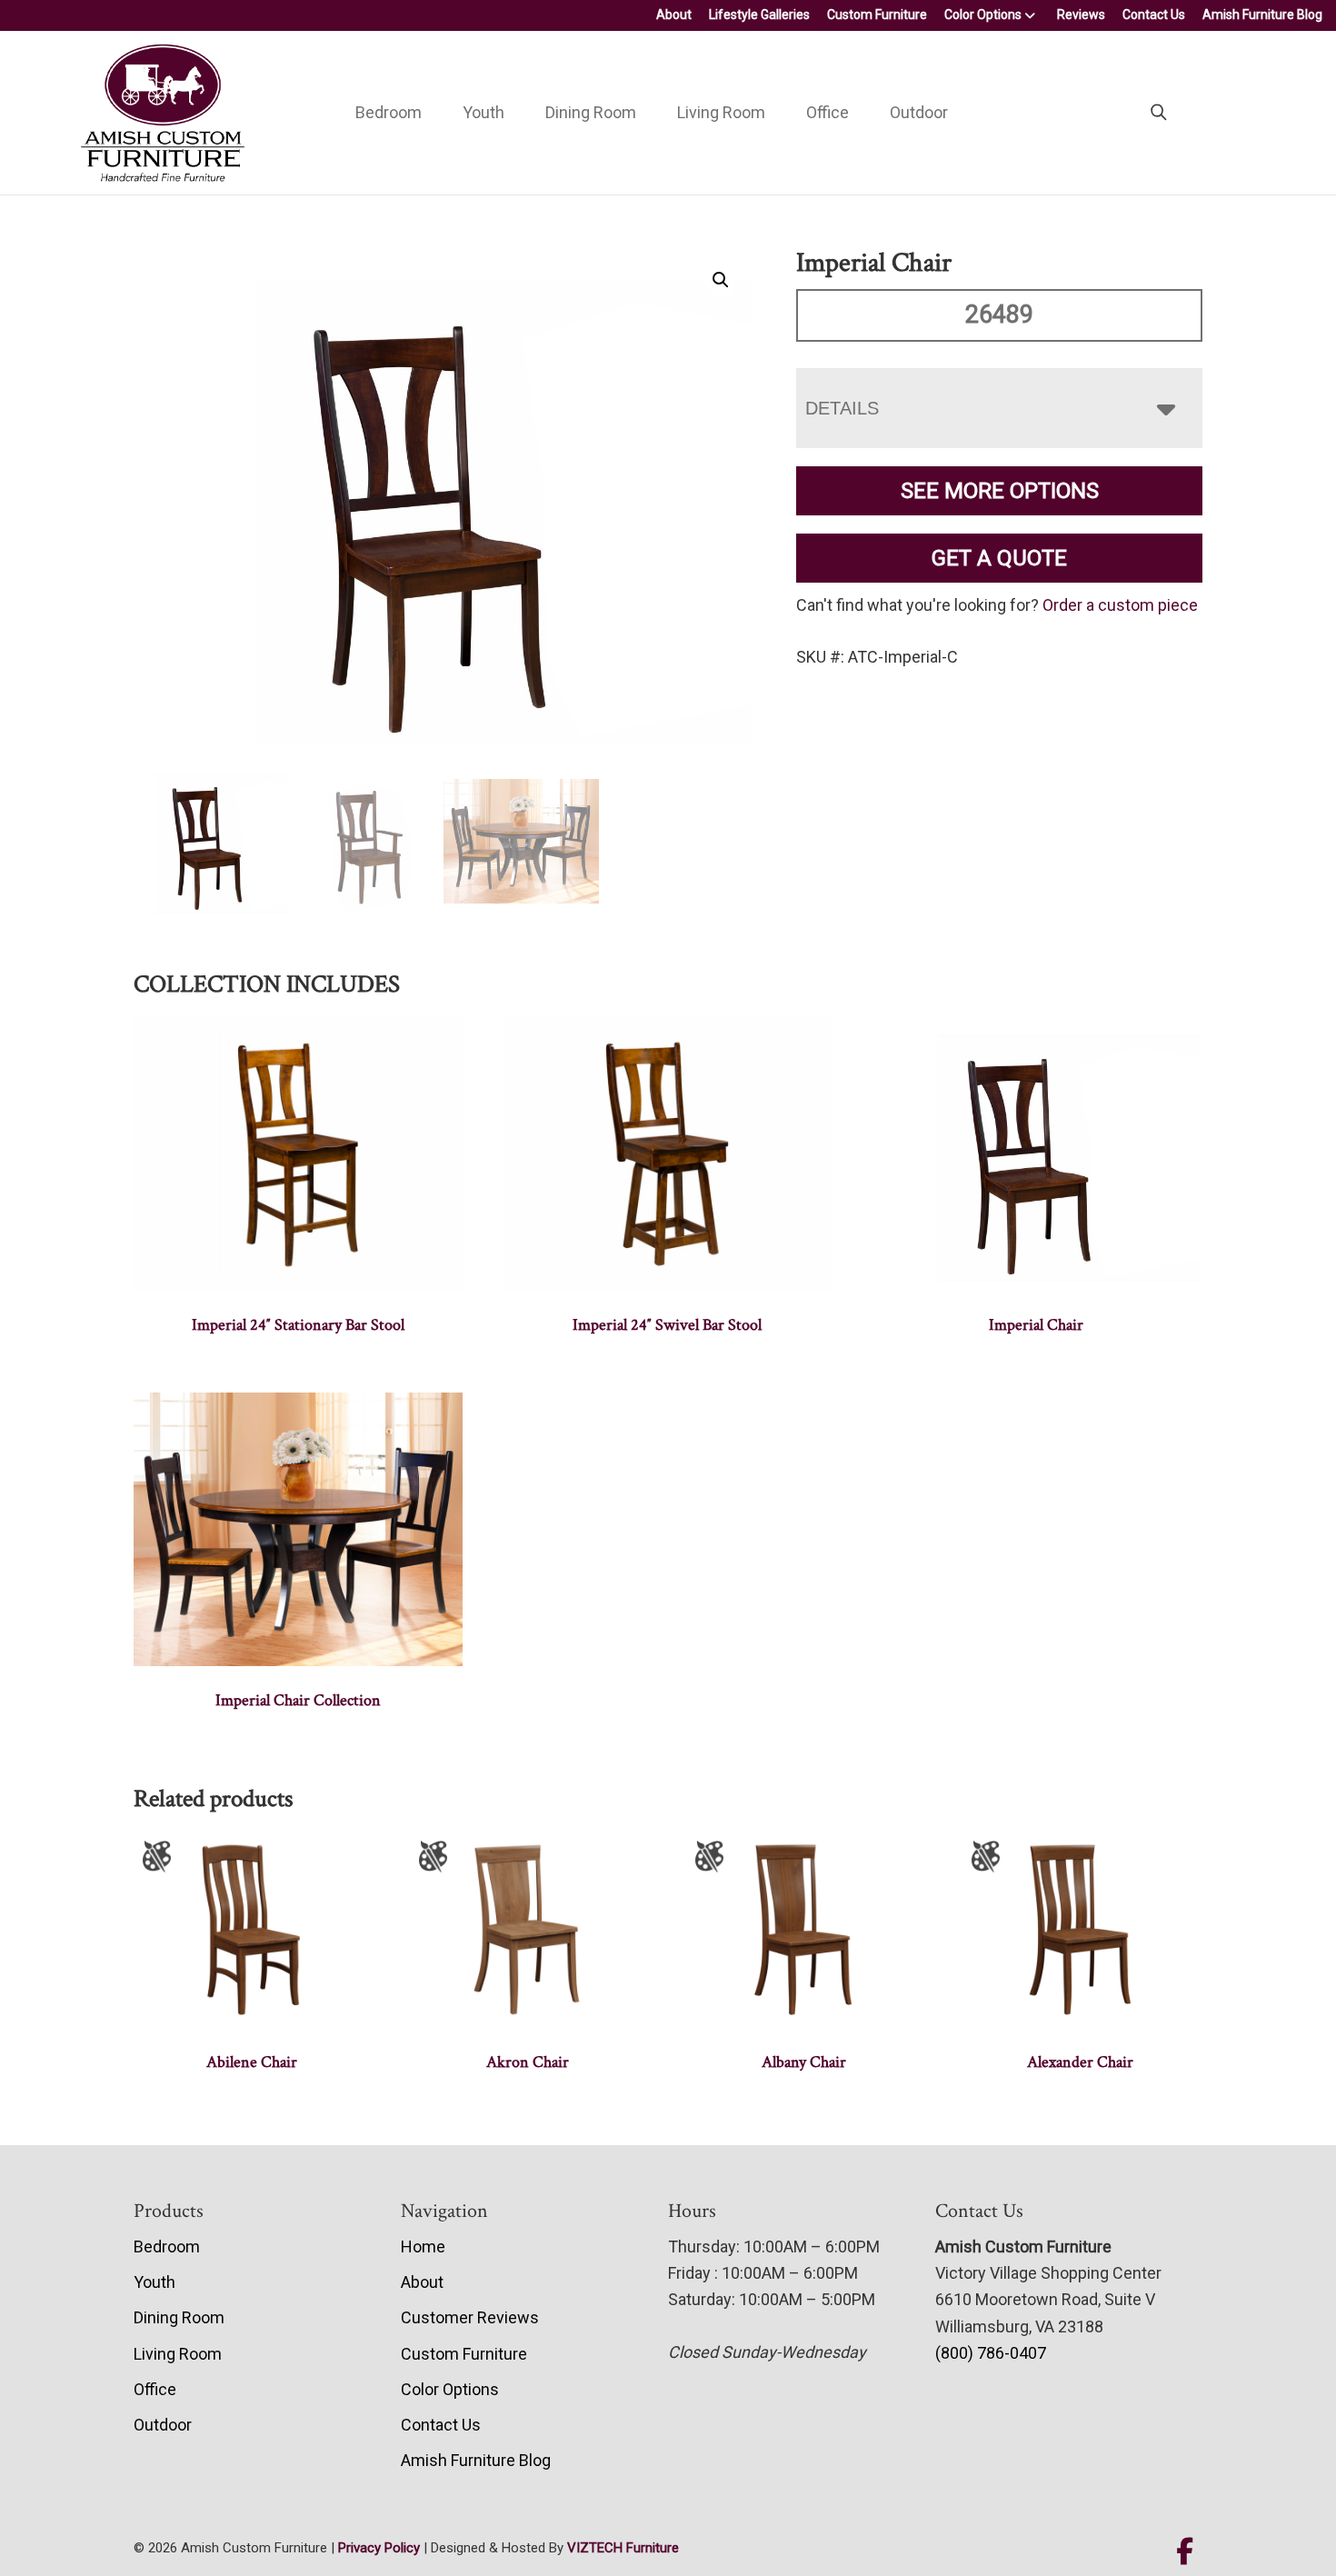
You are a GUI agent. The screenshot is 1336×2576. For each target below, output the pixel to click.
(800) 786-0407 (991, 2353)
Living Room (721, 112)
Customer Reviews (470, 2317)
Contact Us (1154, 15)
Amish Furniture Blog (1262, 15)
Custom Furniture (877, 15)
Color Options (983, 15)
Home (423, 2247)
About (674, 15)
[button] (721, 280)
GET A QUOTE (999, 558)
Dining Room (591, 112)
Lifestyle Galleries (759, 15)
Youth (484, 112)
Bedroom (389, 112)
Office (828, 112)
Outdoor (919, 112)
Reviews (1081, 15)
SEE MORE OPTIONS (1000, 491)
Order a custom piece (1120, 605)
